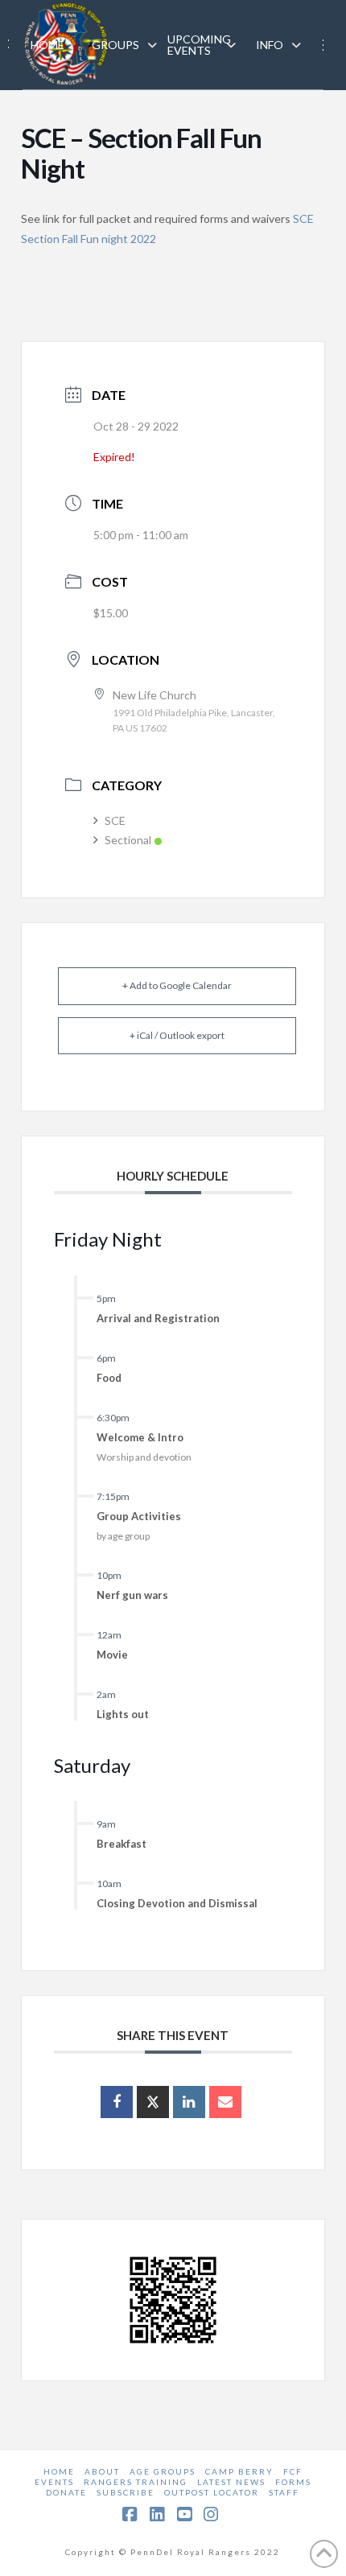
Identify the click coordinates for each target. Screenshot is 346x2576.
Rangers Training (136, 2482)
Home (59, 2471)
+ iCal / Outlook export (177, 1035)
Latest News (231, 2482)
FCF (293, 2471)
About (102, 2471)
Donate (66, 2492)
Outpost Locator (212, 2492)
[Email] (225, 2102)
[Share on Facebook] (117, 2102)
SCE (115, 820)
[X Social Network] (153, 2102)
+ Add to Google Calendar (177, 985)
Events (54, 2482)
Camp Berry (239, 2471)
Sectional (128, 840)
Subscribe (126, 2492)
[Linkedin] (189, 2102)
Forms (293, 2482)
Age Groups (163, 2471)
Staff (284, 2492)
